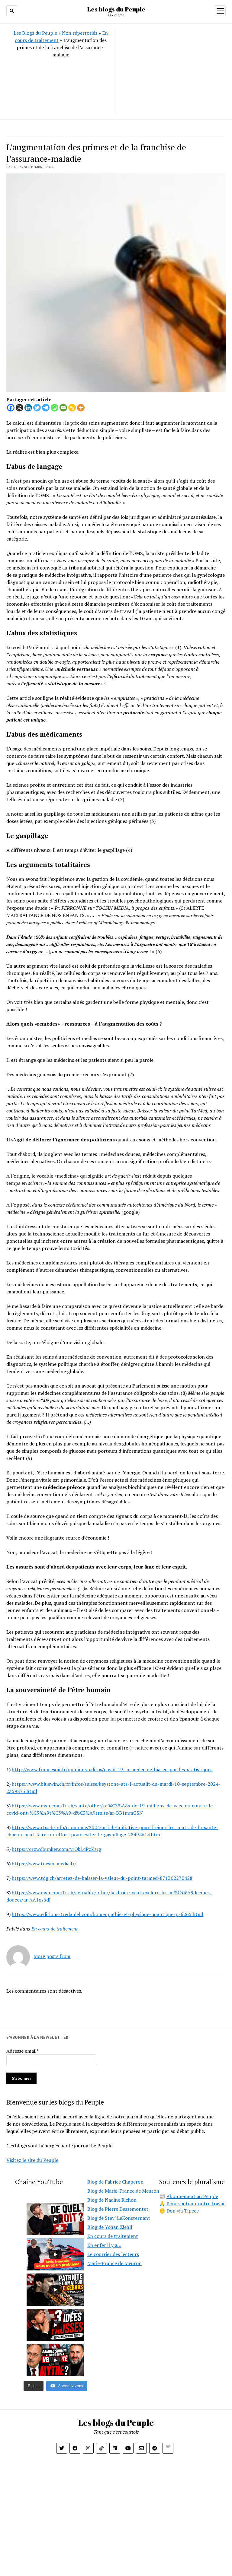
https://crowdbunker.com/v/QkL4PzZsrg (56, 1849)
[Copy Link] (72, 408)
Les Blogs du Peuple (35, 33)
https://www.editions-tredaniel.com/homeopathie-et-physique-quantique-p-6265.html (108, 1914)
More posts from (52, 1956)
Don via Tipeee (183, 2211)
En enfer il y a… (104, 2245)
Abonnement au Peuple (192, 2196)
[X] (19, 408)
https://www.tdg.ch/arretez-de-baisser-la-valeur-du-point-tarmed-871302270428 (102, 1878)
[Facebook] (11, 408)
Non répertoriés (80, 33)
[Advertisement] (170, 71)
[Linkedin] (28, 408)
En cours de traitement (55, 1929)
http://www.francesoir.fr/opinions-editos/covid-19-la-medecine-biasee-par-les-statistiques (112, 1769)
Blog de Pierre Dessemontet (118, 2209)
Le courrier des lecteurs (113, 2254)
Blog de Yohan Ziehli (110, 2227)
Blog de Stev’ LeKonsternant (119, 2218)
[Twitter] (37, 408)
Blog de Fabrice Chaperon (115, 2182)
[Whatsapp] (55, 408)
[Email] (63, 408)
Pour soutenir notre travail (196, 2203)
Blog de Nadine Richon (112, 2200)
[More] (81, 408)
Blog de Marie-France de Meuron (123, 2191)
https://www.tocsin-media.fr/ (44, 1864)
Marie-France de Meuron (114, 2263)
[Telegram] (46, 408)
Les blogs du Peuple (116, 9)
